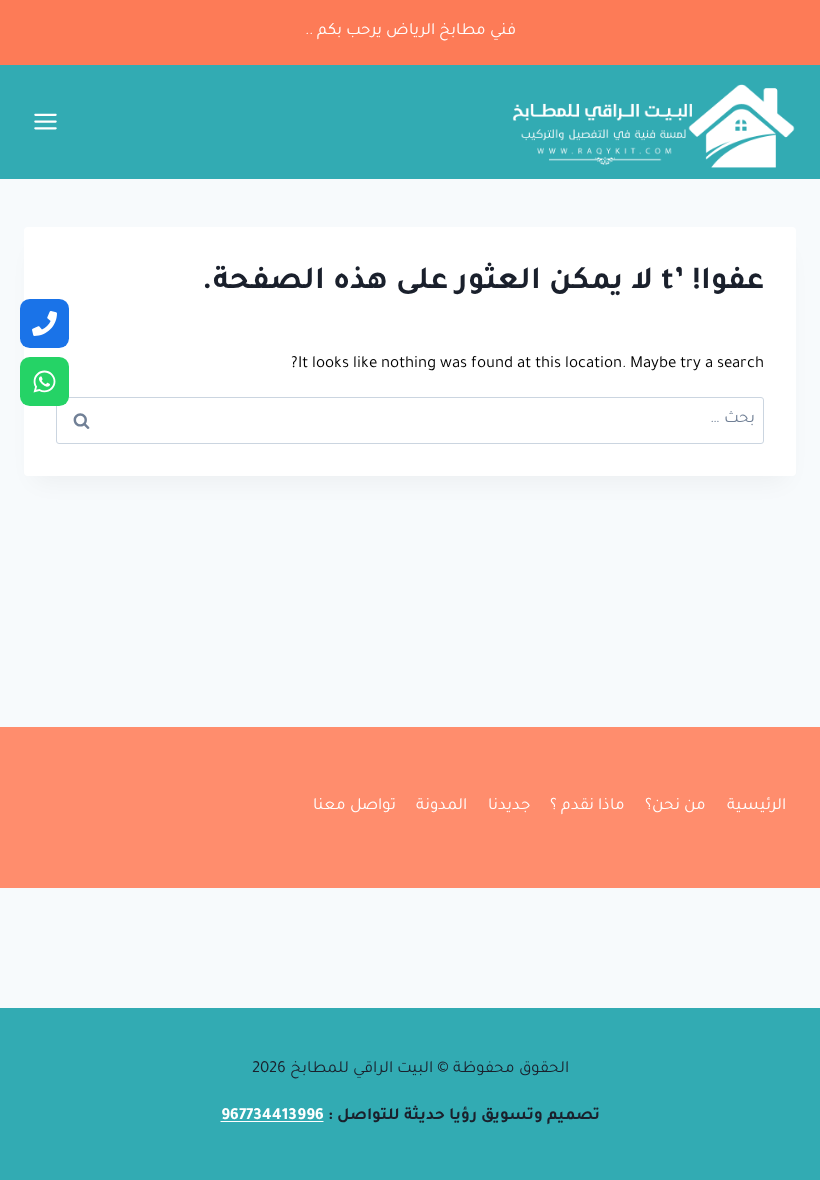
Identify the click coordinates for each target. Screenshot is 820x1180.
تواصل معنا (354, 806)
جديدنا (509, 806)
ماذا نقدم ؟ (587, 806)
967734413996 (272, 1116)
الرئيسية (756, 806)
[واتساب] (44, 381)
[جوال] (44, 323)
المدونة (441, 806)
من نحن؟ (675, 806)
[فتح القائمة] (46, 122)
